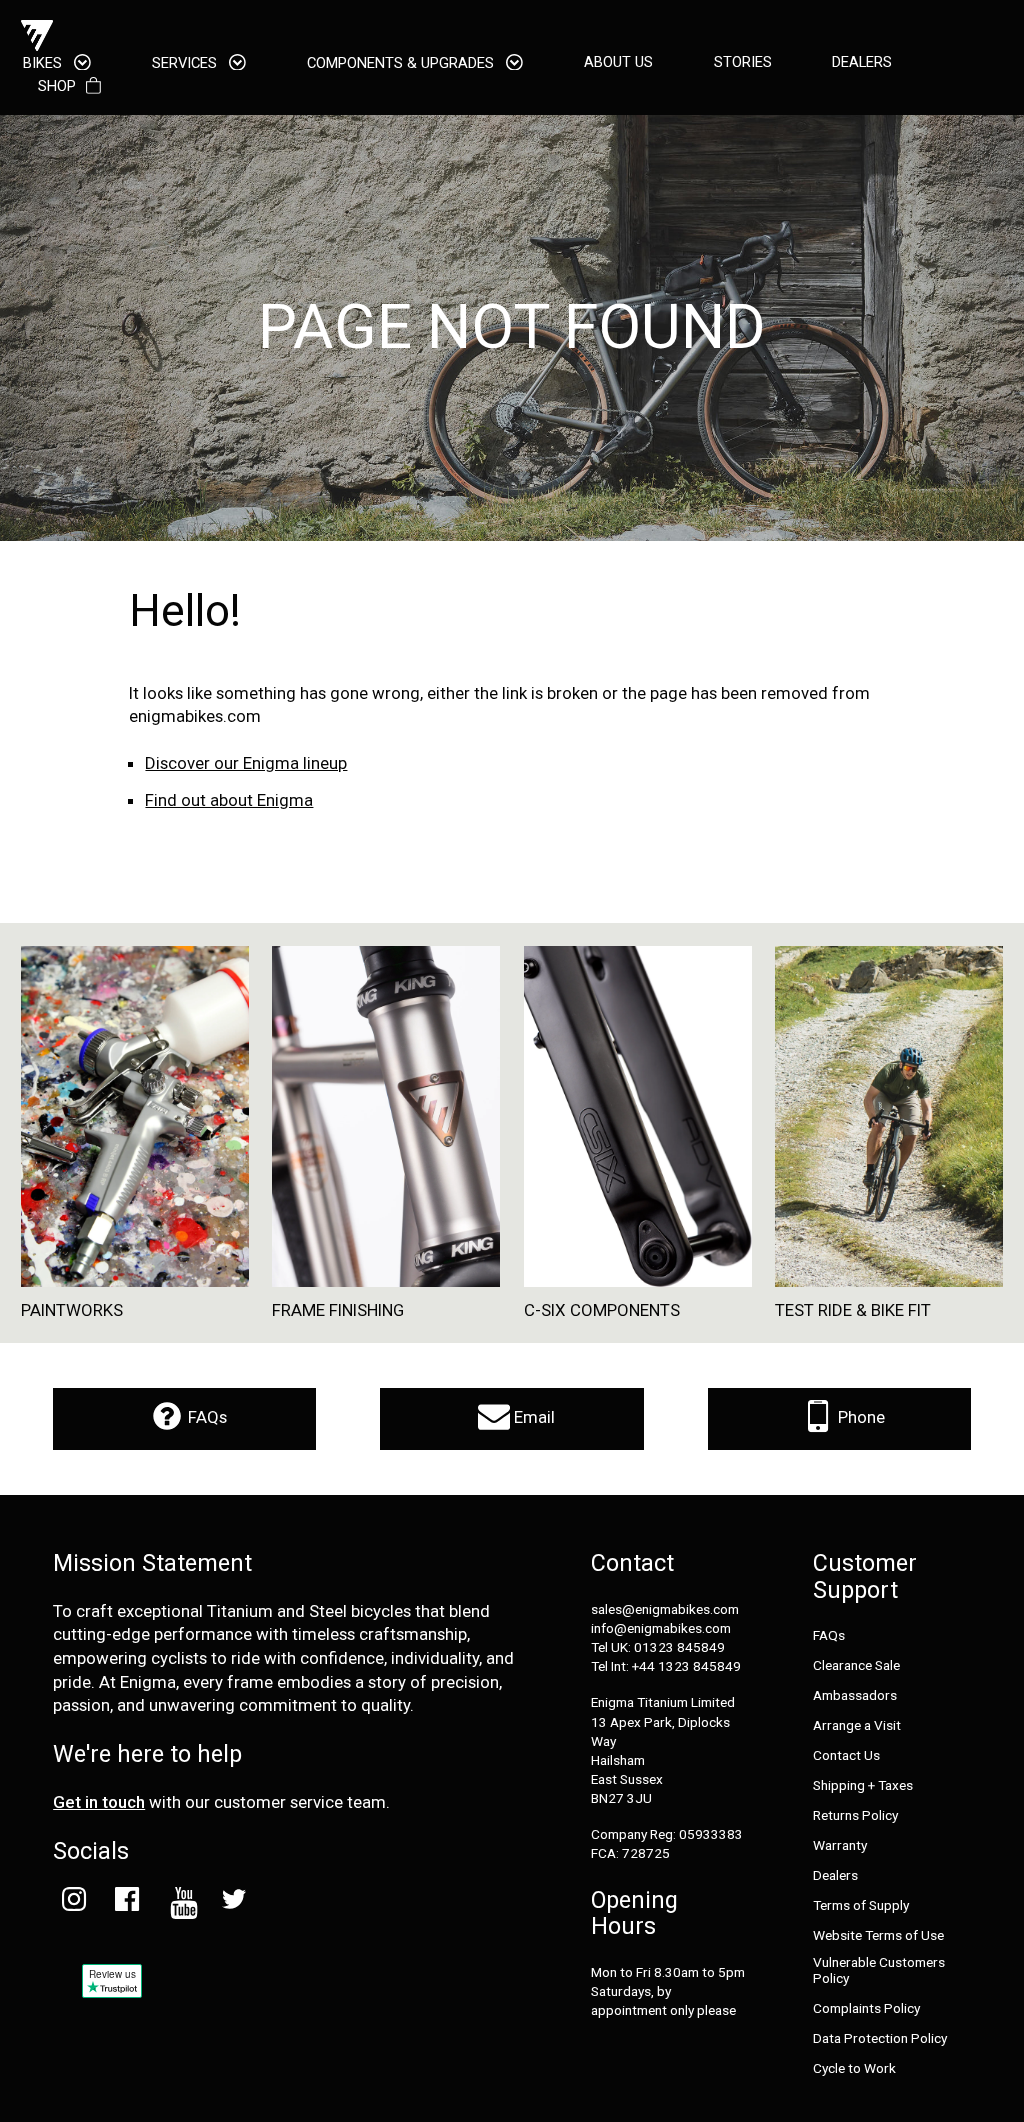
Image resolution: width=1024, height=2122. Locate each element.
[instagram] (73, 1903)
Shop (57, 86)
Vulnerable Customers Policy (879, 1970)
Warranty (840, 1845)
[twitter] (233, 1903)
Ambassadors (855, 1695)
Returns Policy (855, 1815)
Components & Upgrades (402, 62)
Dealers (835, 1875)
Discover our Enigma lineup (246, 763)
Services (186, 62)
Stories (743, 62)
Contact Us (846, 1755)
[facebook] (127, 1903)
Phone (859, 1417)
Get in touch (99, 1802)
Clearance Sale (856, 1665)
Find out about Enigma (229, 800)
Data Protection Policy (880, 2038)
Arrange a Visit (857, 1725)
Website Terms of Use (878, 1935)
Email (532, 1417)
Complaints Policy (866, 2008)
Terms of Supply (861, 1905)
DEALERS (862, 62)
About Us (618, 62)
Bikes (44, 62)
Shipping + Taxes (863, 1785)
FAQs (205, 1417)
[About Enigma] (37, 36)
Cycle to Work (854, 2068)
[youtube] (180, 1903)
